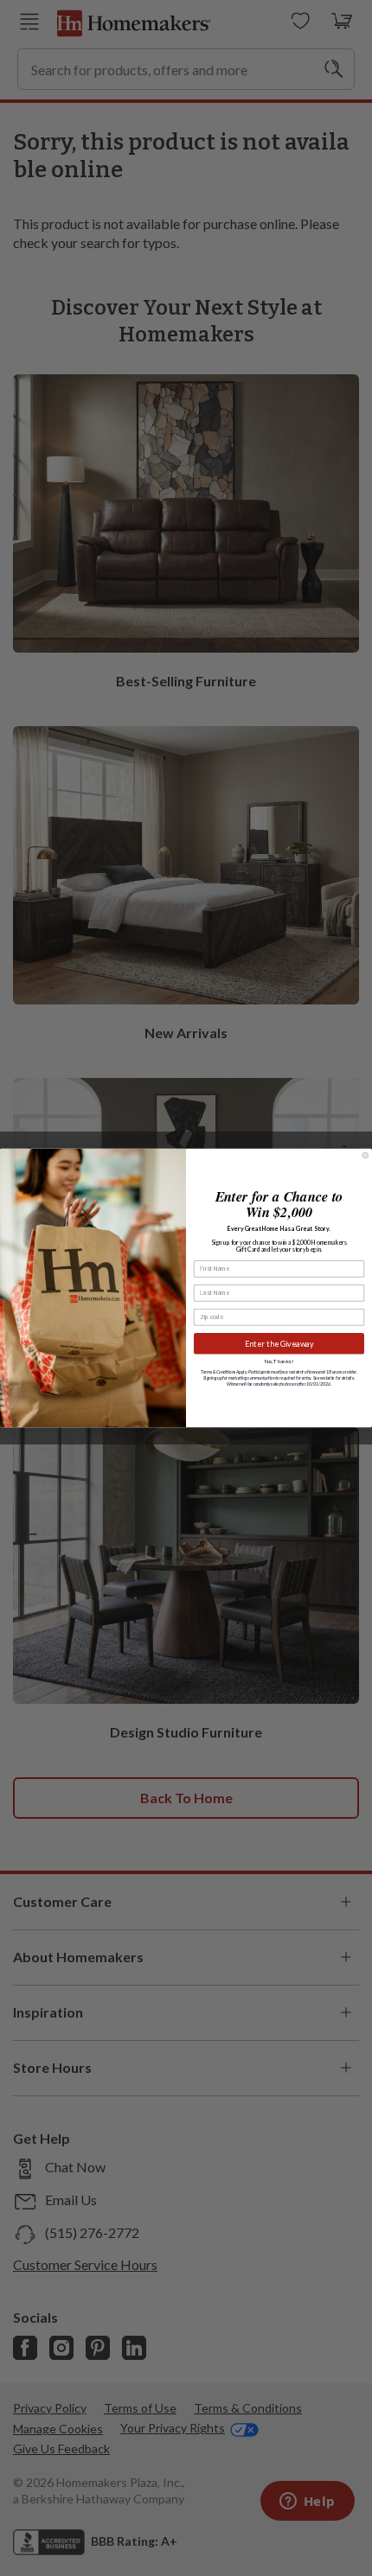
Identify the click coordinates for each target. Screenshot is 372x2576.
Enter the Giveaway (279, 1344)
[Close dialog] (366, 1155)
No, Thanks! (279, 1361)
